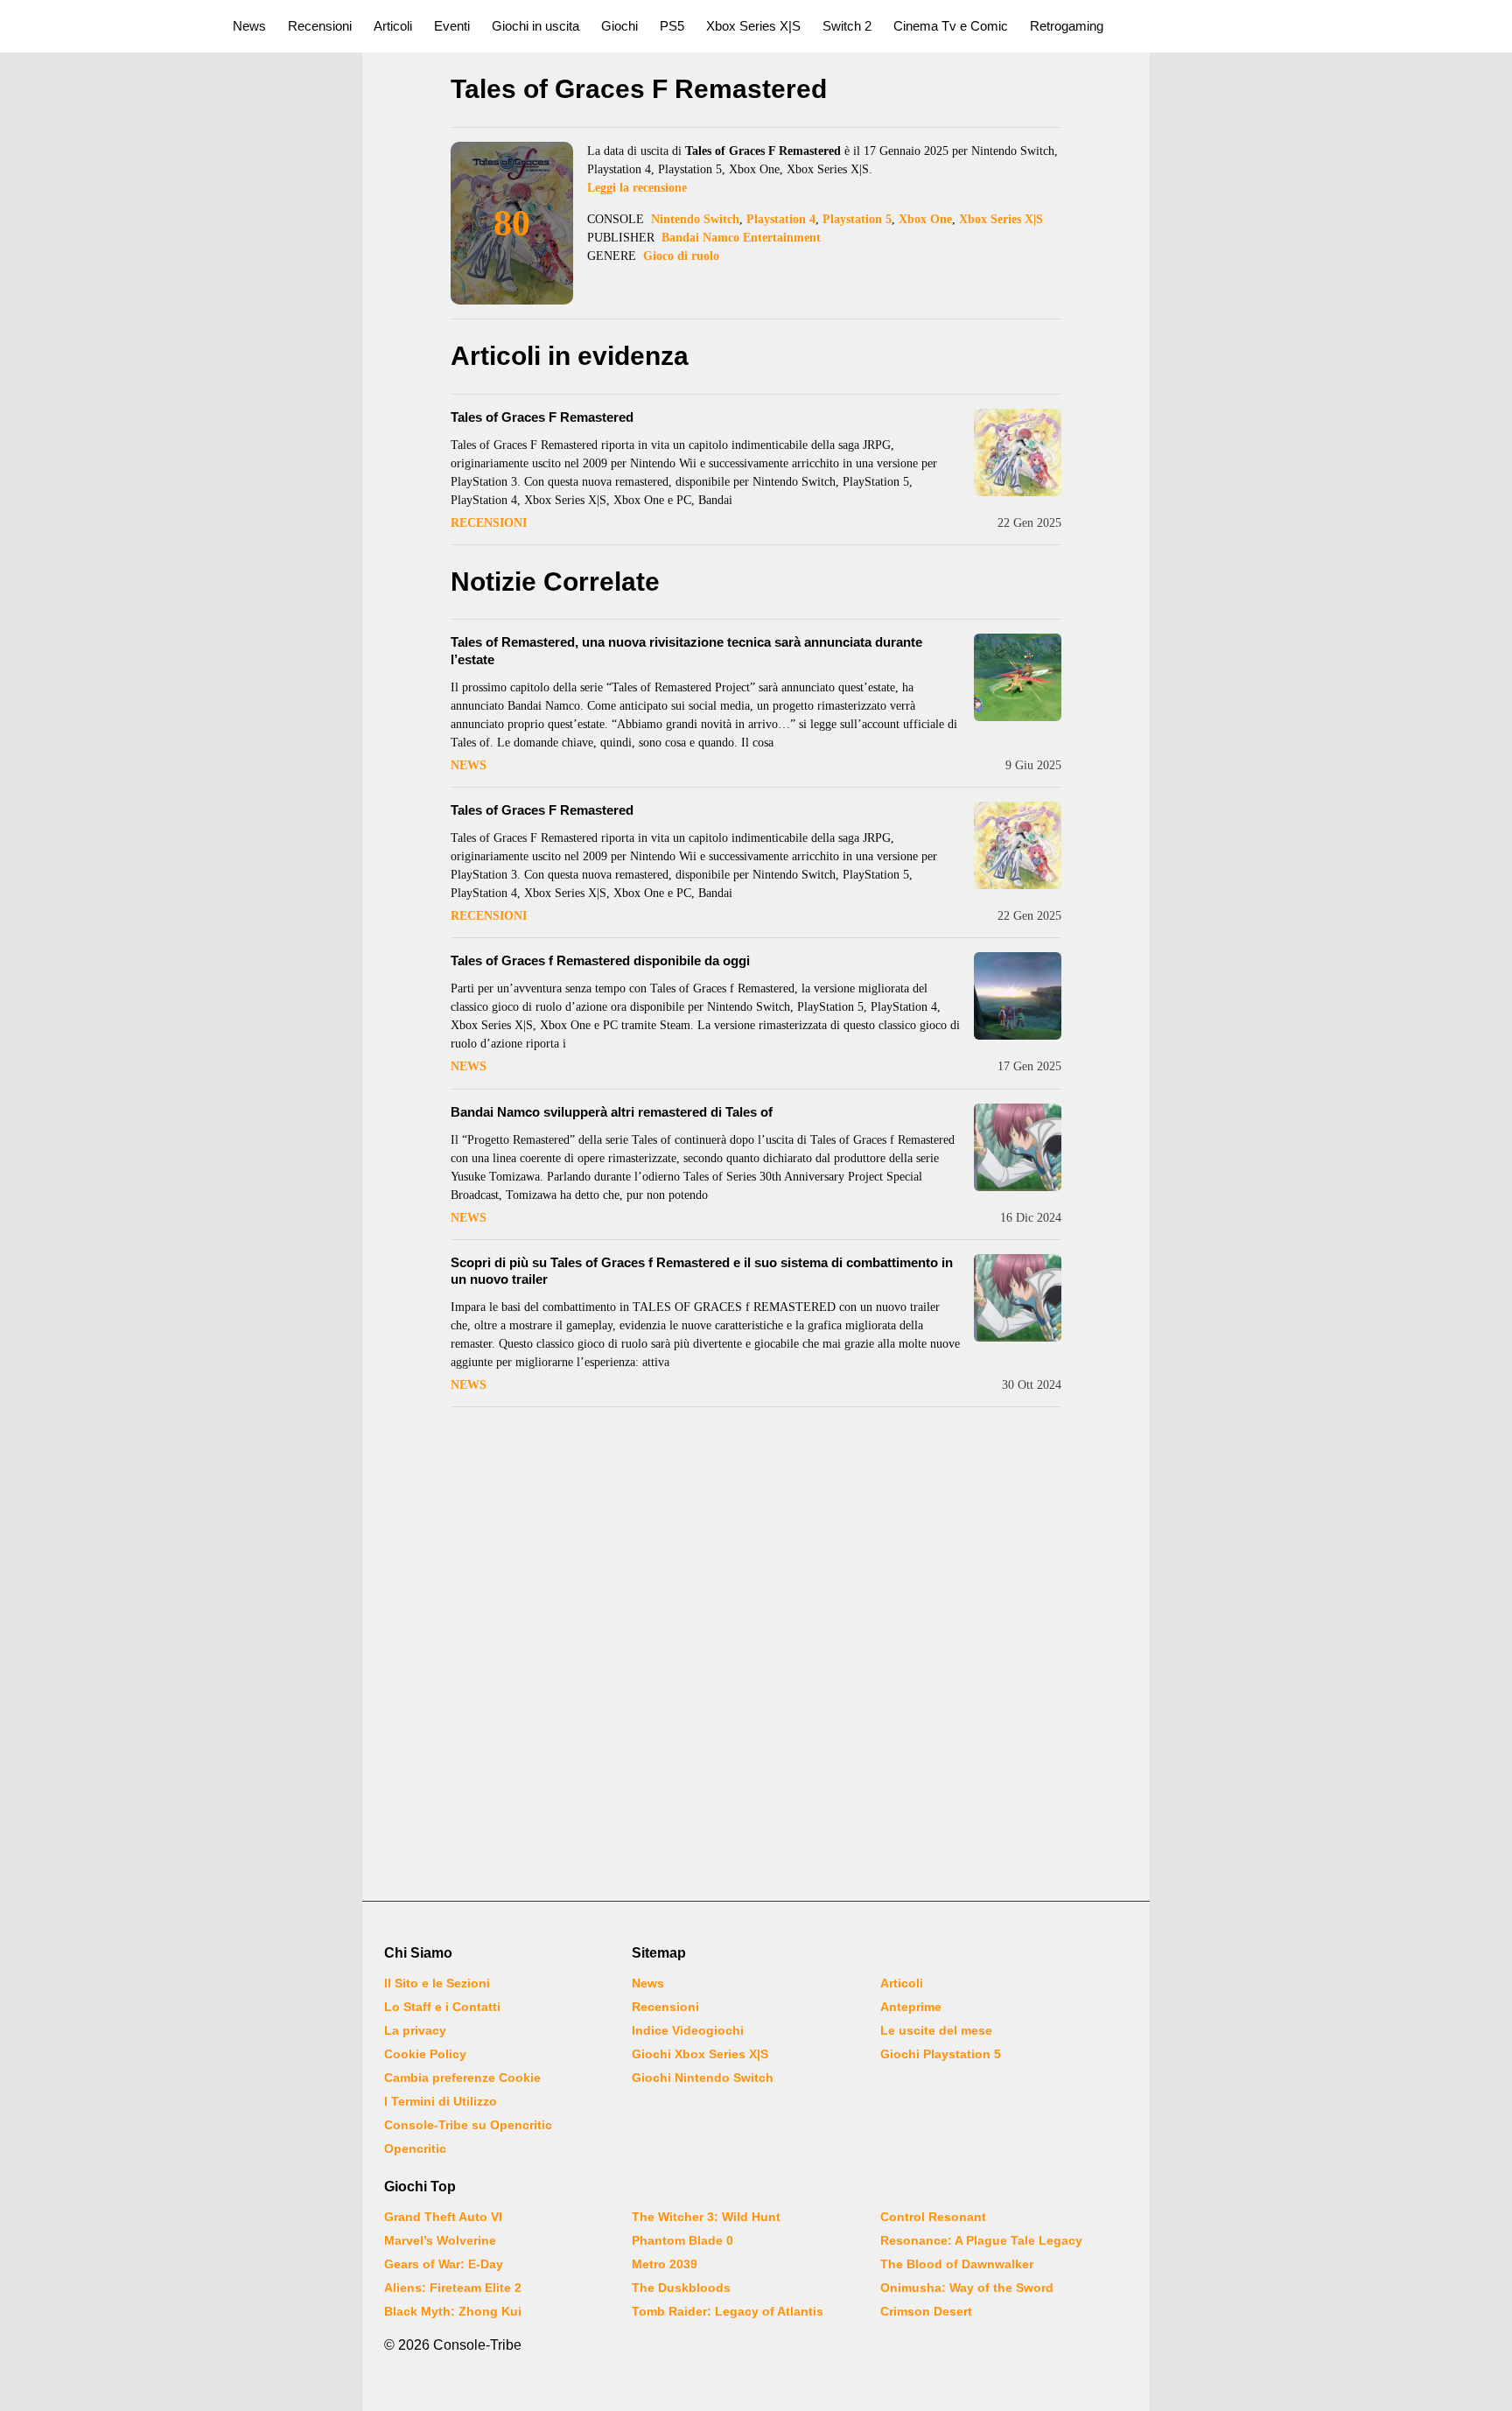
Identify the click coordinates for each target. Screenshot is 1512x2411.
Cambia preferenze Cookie (462, 2078)
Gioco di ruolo (681, 256)
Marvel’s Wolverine (440, 2240)
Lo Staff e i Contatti (442, 2007)
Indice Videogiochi (688, 2030)
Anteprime (911, 2007)
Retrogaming (1067, 26)
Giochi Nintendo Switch (703, 2078)
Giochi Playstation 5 (941, 2054)
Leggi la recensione (637, 188)
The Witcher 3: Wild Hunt (706, 2217)
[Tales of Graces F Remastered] (1018, 452)
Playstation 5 (857, 219)
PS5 (672, 26)
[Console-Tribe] (106, 26)
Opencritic (415, 2148)
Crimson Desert (926, 2311)
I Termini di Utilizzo (441, 2101)
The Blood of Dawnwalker (957, 2264)
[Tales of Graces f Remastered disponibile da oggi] (1018, 996)
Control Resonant (933, 2217)
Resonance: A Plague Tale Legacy (981, 2240)
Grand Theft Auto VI (443, 2217)
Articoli (393, 26)
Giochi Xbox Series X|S (700, 2054)
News (249, 26)
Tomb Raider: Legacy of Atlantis (728, 2311)
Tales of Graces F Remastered (542, 417)
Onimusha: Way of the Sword (967, 2288)
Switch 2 (847, 26)
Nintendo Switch (695, 219)
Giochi (619, 26)
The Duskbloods (681, 2288)
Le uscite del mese (936, 2030)
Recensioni (320, 26)
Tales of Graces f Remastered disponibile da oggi (600, 960)
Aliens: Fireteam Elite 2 (453, 2288)
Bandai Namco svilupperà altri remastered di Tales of (612, 1112)
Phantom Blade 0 (682, 2240)
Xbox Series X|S (753, 26)
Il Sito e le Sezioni (437, 1983)
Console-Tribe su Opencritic (468, 2125)
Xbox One (925, 219)
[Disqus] (756, 1657)
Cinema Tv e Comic (951, 26)
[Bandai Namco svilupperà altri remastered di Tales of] (1018, 1147)
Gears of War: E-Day (444, 2264)
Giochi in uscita (535, 26)
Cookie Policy (425, 2054)
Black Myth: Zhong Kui (453, 2311)
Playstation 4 (781, 219)
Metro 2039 (665, 2264)
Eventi (452, 26)
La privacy (415, 2030)
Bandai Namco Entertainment (741, 238)
